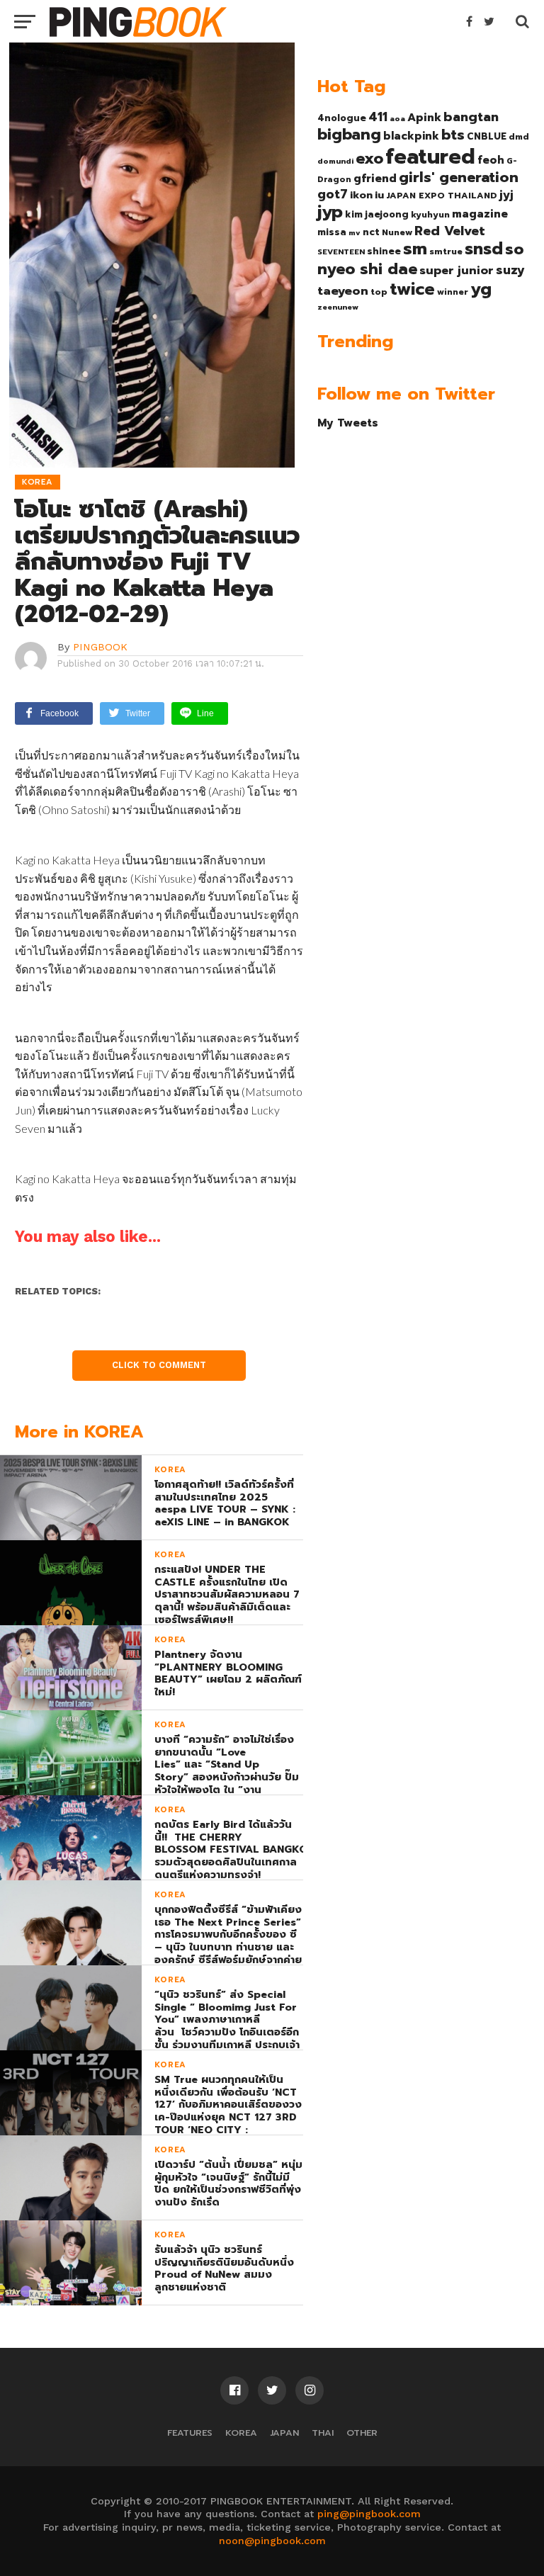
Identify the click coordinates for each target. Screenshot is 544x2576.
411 (378, 117)
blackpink (411, 136)
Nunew (397, 232)
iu (379, 195)
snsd (484, 249)
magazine (480, 214)
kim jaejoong (377, 214)
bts (453, 135)
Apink (424, 118)
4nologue (342, 118)
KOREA (241, 2433)
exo (369, 158)
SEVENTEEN (341, 252)
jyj (506, 194)
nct (371, 232)
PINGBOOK (100, 647)
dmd (519, 137)
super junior (457, 271)
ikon (361, 195)
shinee (384, 251)
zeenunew (338, 307)
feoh (491, 160)
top (379, 292)
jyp (330, 212)
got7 (333, 194)
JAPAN (284, 2433)
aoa (397, 118)
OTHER (362, 2433)
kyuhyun (430, 215)
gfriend (375, 179)
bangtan (471, 117)
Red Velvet (450, 231)
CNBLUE (487, 136)
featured (430, 157)
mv (355, 232)
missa (332, 232)
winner (453, 292)
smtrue (446, 252)
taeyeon (343, 291)
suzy (510, 270)
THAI (323, 2433)
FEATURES (190, 2433)
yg (481, 289)
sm (415, 249)
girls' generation (459, 177)
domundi (335, 161)
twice (412, 289)
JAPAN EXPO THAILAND (442, 196)
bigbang (349, 135)
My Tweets (348, 423)
